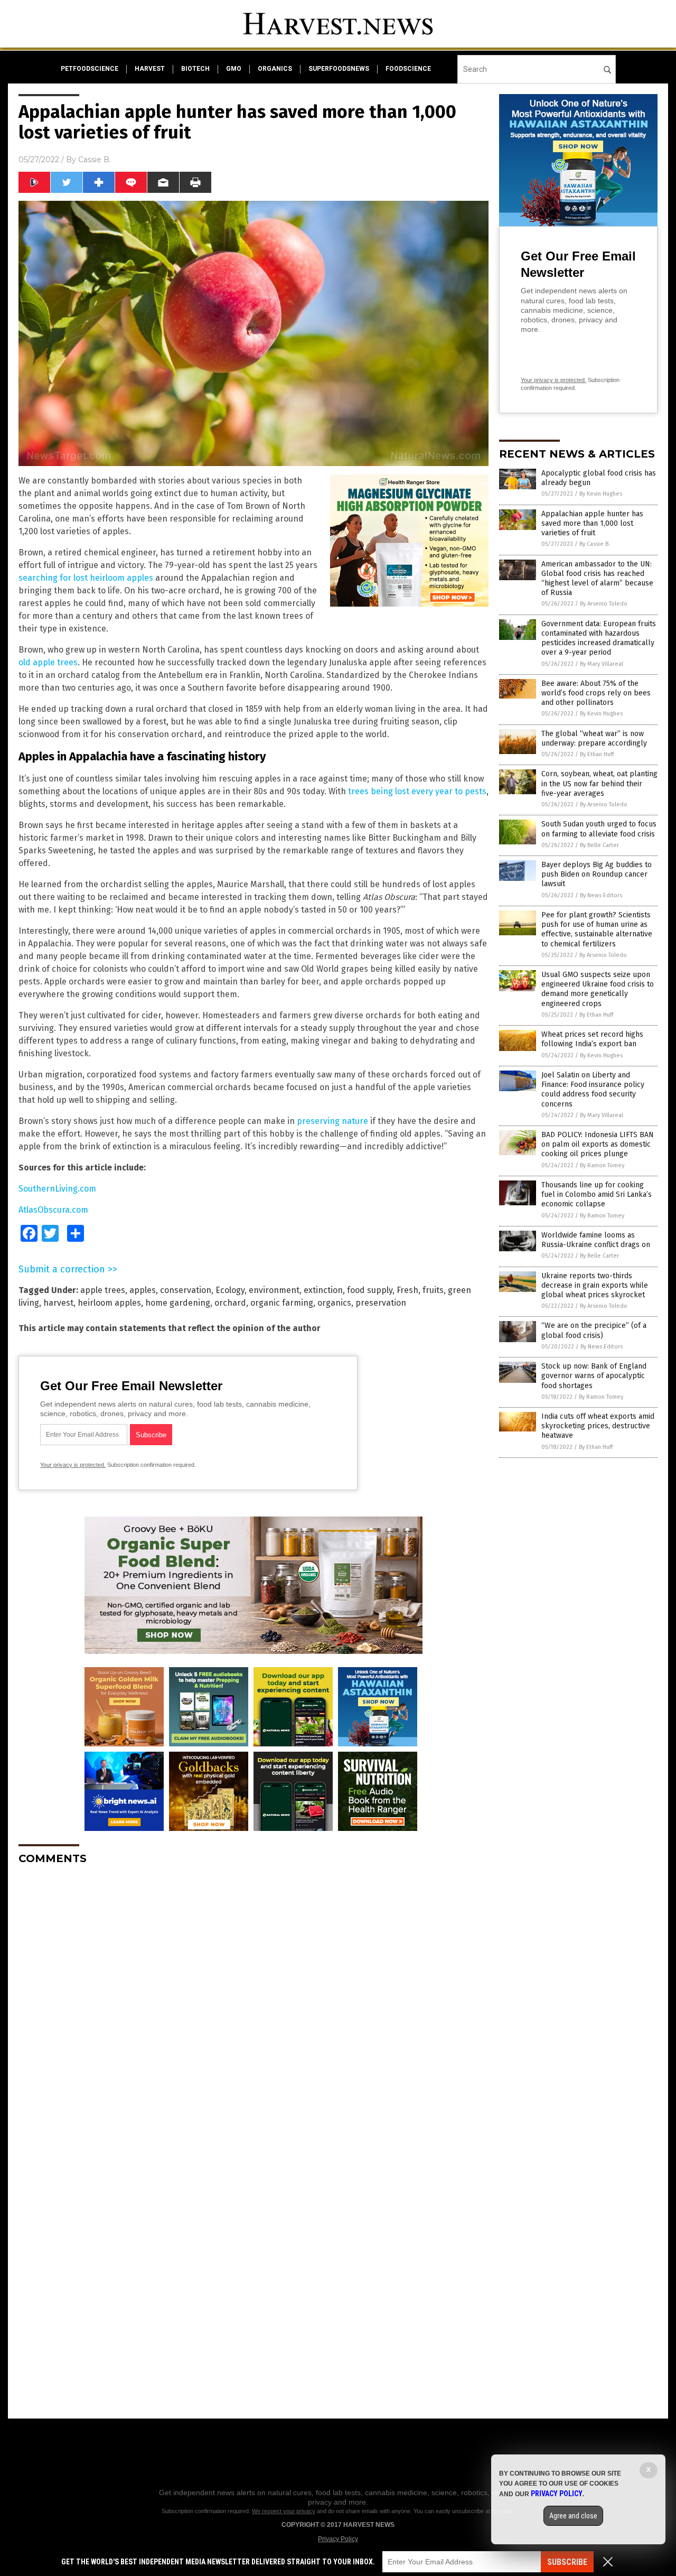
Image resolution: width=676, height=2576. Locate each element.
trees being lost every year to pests (417, 791)
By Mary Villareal (602, 664)
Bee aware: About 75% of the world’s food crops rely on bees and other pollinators (596, 693)
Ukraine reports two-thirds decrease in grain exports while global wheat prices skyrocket (595, 1285)
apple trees (103, 1290)
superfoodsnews (339, 69)
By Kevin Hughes (601, 494)
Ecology (230, 1290)
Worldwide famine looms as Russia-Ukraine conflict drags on (596, 1240)
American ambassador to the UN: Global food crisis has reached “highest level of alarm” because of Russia (597, 579)
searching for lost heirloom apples (86, 578)
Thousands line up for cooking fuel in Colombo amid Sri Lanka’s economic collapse (597, 1194)
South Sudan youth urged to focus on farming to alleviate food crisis (599, 829)
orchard (230, 1303)
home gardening (178, 1303)
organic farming (282, 1303)
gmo (234, 69)
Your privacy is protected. (73, 1465)
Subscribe (567, 2562)
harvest (150, 69)
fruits (433, 1290)
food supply (370, 1290)
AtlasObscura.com (53, 1210)
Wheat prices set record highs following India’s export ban (592, 1039)
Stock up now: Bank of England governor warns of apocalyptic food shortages (594, 1376)
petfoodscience (90, 69)
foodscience (408, 69)
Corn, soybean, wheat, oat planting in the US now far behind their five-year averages (599, 783)
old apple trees (48, 662)
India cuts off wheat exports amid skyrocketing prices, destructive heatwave (598, 1426)
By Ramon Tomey (602, 1165)
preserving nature (332, 1121)
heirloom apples (109, 1303)
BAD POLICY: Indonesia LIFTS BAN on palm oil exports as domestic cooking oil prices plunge (598, 1144)
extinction (323, 1290)
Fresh (407, 1290)
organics (275, 69)
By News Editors (601, 895)
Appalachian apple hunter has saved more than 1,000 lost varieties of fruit (592, 523)
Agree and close (573, 2516)
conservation (186, 1290)
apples (143, 1290)
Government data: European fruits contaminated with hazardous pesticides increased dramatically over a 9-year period (599, 638)
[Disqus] (253, 2005)
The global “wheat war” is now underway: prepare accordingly (594, 738)
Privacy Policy (338, 2539)
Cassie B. (95, 160)
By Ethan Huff (597, 754)
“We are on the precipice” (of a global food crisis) (594, 1330)
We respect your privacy (284, 2511)
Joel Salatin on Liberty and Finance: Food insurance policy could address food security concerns (593, 1090)
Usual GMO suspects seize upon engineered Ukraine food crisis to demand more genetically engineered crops (598, 989)
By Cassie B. (595, 544)
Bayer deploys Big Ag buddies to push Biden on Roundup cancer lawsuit (597, 874)
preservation (381, 1303)
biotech (195, 69)
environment (274, 1290)
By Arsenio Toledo (604, 604)
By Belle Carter (599, 845)
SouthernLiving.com (57, 1189)
